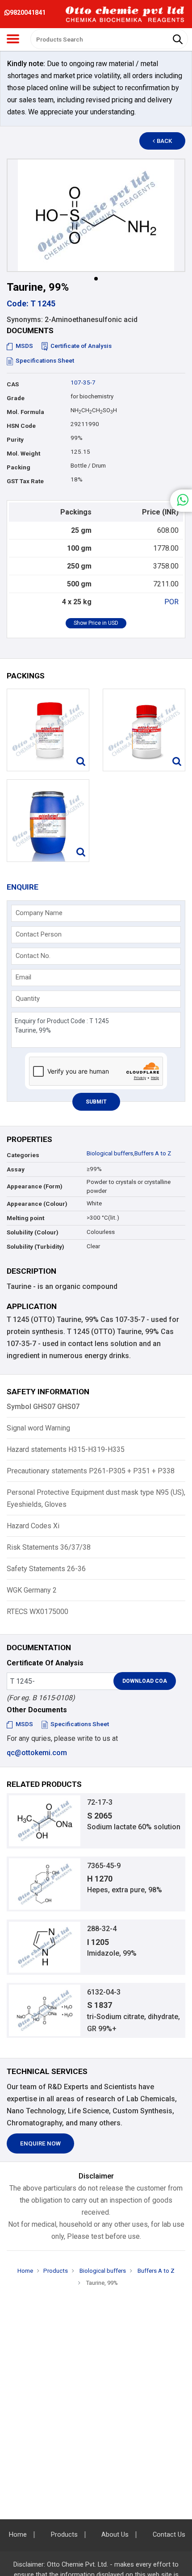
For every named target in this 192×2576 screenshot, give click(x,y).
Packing (19, 467)
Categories (23, 1155)
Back (164, 141)
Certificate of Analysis (81, 346)
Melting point (25, 1218)
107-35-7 (83, 383)
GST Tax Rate (25, 481)
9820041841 (28, 13)
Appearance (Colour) (37, 1204)
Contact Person (39, 934)
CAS (13, 384)
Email (23, 977)
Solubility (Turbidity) (35, 1247)
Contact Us (169, 2535)
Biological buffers (110, 1153)
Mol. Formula (25, 412)
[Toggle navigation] (13, 39)
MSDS (24, 346)
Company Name (39, 913)
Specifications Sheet (45, 361)
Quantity (28, 999)
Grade (16, 398)
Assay (16, 1169)
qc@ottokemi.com (37, 1753)
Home (25, 2271)
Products (56, 2271)
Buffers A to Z (153, 1153)
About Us (115, 2535)
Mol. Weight (23, 454)
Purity (15, 440)
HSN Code (21, 426)
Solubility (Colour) (33, 1232)
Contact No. (33, 956)
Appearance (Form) (35, 1186)
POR (171, 602)
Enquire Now (40, 2143)
